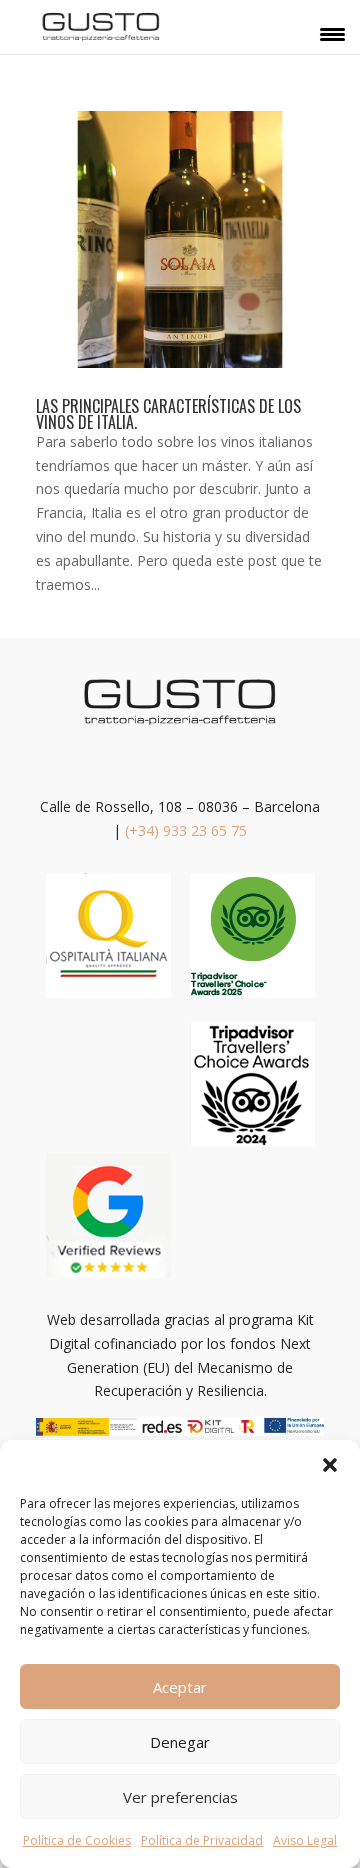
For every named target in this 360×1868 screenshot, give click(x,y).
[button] (330, 1465)
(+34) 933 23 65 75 (186, 830)
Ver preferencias (180, 1797)
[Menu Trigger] (332, 33)
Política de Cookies (77, 1840)
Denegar (180, 1742)
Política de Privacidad (202, 1840)
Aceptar (180, 1687)
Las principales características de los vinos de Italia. (168, 414)
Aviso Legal (305, 1840)
